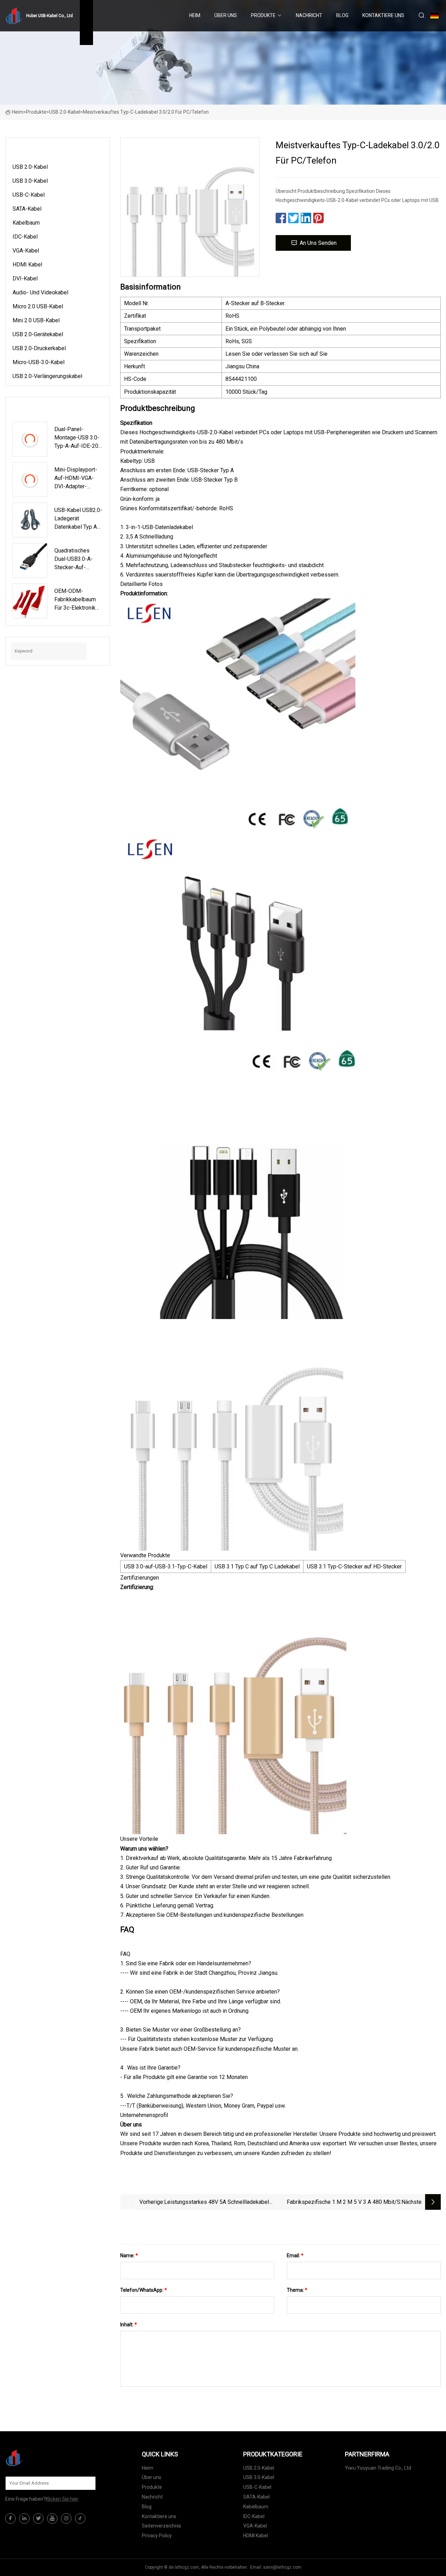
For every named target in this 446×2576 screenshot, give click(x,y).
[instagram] (66, 2518)
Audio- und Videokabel (40, 292)
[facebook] (10, 2518)
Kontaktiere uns (383, 15)
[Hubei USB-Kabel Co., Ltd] (40, 2458)
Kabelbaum (26, 223)
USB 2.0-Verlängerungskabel (47, 376)
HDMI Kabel (27, 265)
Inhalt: (129, 2325)
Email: (295, 2255)
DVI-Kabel (25, 278)
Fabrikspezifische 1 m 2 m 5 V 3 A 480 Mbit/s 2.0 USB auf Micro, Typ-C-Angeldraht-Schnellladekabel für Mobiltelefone (344, 2203)
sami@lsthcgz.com (282, 2567)
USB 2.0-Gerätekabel (38, 334)
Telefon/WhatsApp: (144, 2290)
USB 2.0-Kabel (65, 112)
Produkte (263, 15)
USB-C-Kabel (29, 195)
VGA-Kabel (26, 251)
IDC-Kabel (25, 237)
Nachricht (309, 15)
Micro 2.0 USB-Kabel (38, 306)
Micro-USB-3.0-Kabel (39, 362)
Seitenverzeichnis (162, 2526)
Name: (129, 2255)
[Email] (87, 2483)
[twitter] (38, 2518)
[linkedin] (24, 2518)
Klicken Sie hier (62, 2499)
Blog (342, 15)
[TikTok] (80, 2518)
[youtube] (52, 2518)
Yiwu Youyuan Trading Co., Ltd (378, 2468)
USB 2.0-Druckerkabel (39, 348)
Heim (195, 15)
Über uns (226, 15)
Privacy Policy (157, 2536)
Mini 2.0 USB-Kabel (36, 320)
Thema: (297, 2290)
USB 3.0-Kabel (30, 181)
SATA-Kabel (27, 209)
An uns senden (318, 243)
